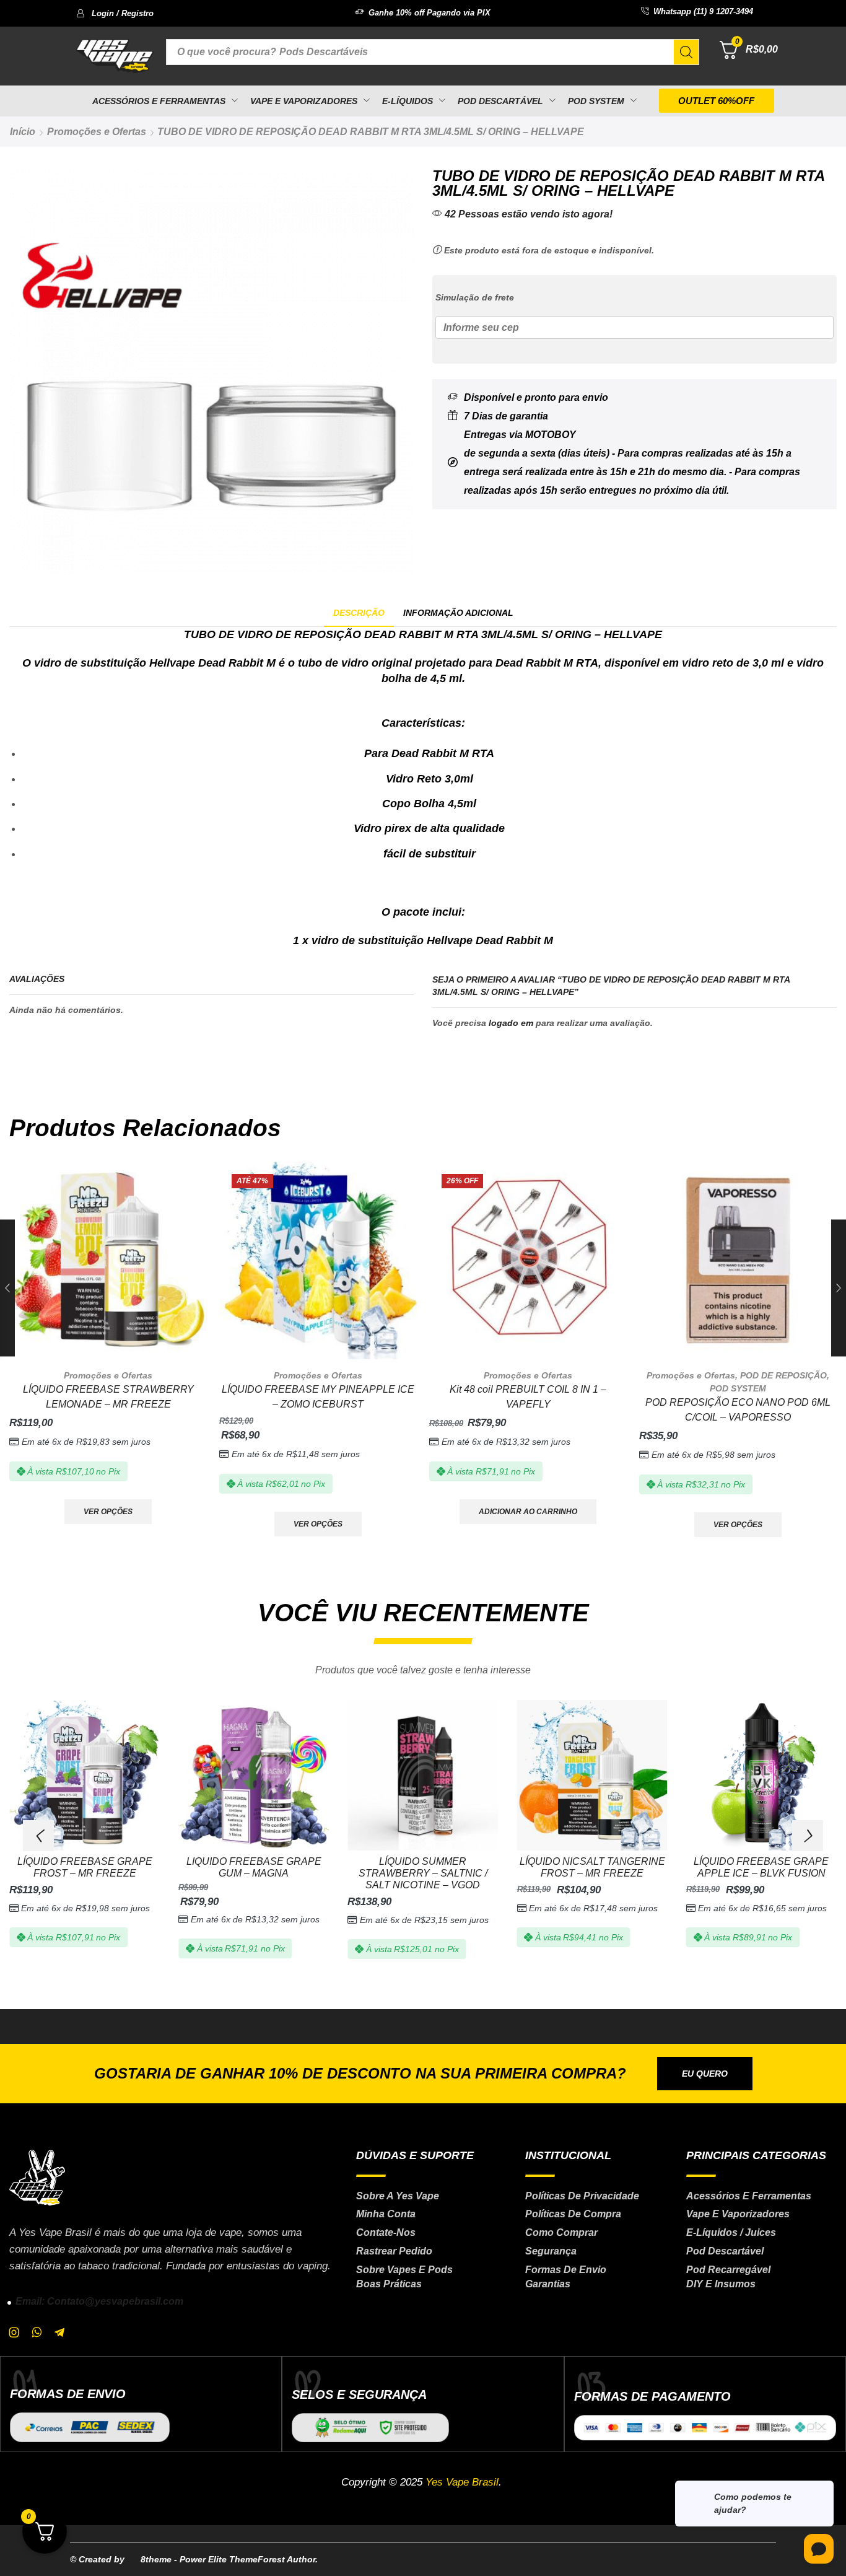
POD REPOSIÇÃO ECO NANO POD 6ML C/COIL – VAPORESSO (738, 1410)
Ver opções (108, 1512)
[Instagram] (14, 2333)
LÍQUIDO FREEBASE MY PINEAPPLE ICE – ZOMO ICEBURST (318, 1397)
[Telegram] (59, 2333)
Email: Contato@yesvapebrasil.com (99, 2301)
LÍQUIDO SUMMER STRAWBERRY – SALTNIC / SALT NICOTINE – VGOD (423, 1873)
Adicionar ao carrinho (528, 1512)
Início (23, 132)
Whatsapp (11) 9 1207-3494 (703, 11)
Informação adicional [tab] (458, 613)
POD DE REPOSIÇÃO (783, 1375)
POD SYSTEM (738, 1388)
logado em (511, 1023)
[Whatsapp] (37, 2333)
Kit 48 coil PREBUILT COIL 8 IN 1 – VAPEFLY (528, 1397)
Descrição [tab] (359, 613)
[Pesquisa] (686, 52)
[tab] (359, 613)
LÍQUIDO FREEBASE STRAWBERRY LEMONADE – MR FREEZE (108, 1397)
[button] (115, 13)
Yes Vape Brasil (462, 2482)
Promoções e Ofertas (97, 132)
